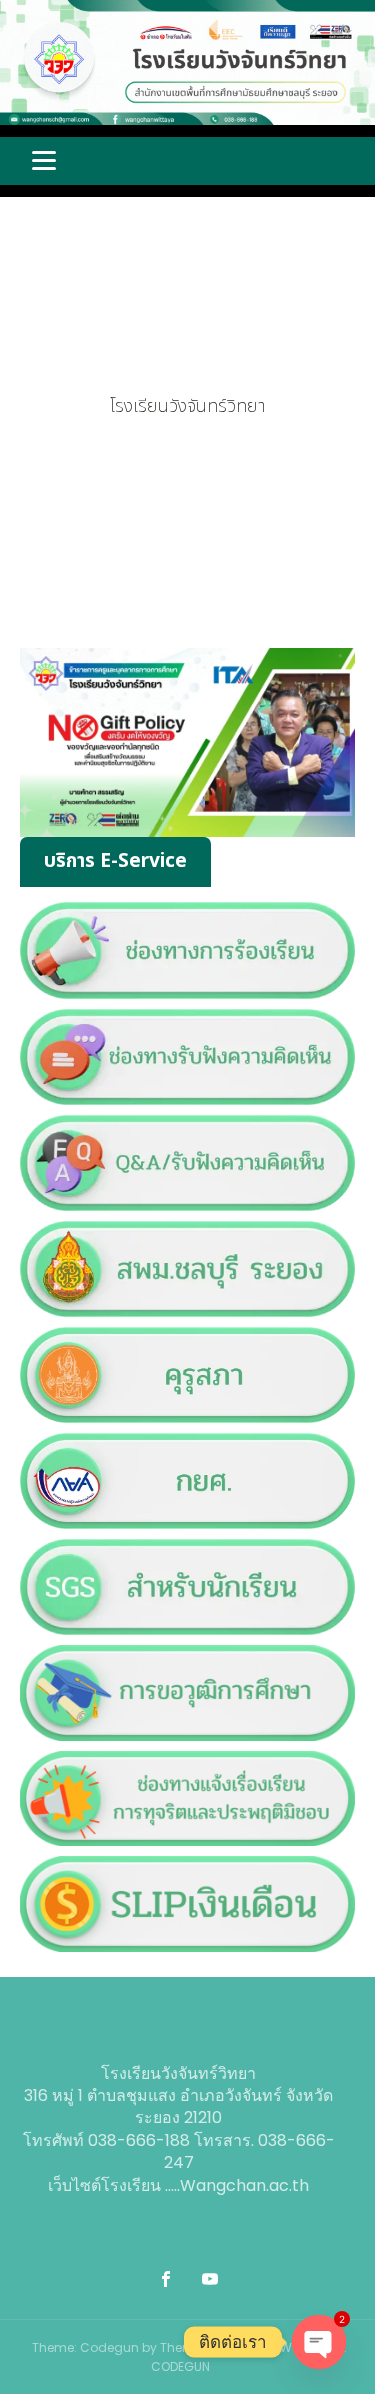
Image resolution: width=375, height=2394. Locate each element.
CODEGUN (180, 2366)
